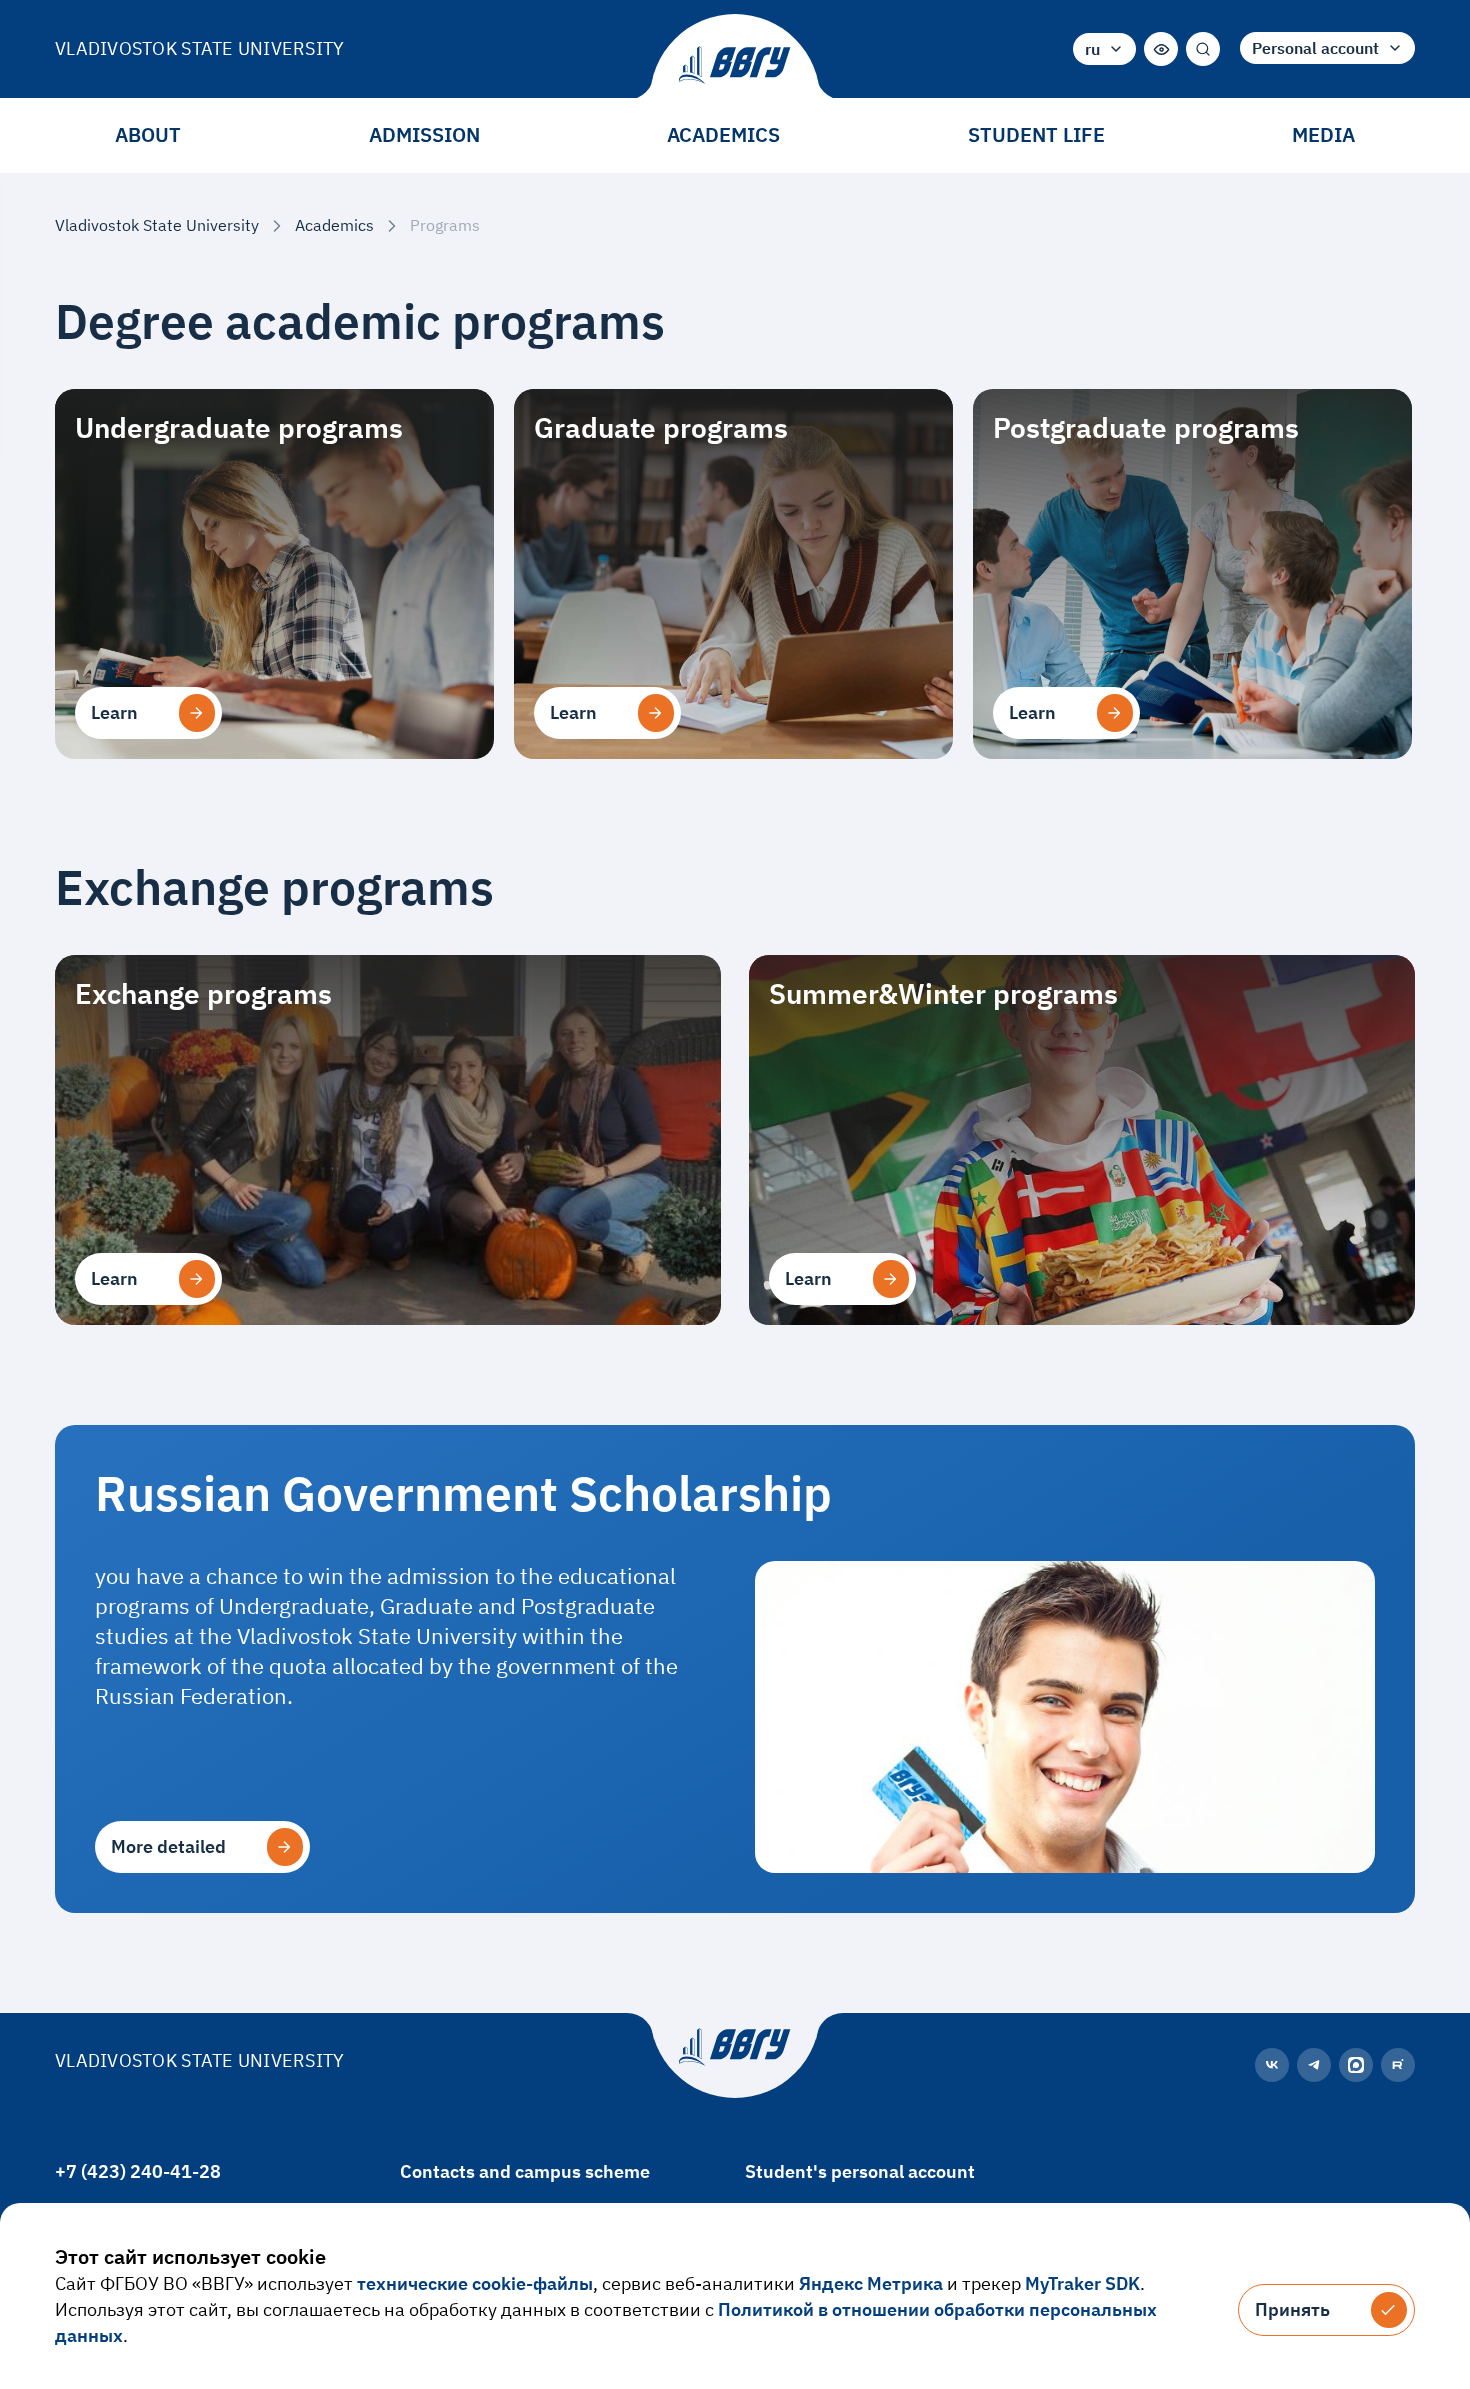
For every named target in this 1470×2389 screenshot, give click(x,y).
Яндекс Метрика (871, 2283)
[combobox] (1104, 49)
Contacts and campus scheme (525, 2171)
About (148, 134)
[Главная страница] (735, 65)
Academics (723, 134)
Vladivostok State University (200, 48)
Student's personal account (860, 2171)
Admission (424, 134)
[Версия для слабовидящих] (1161, 49)
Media (1323, 134)
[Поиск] (1203, 49)
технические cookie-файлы (475, 2283)
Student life (1036, 134)
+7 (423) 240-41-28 (138, 2171)
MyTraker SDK (1082, 2283)
